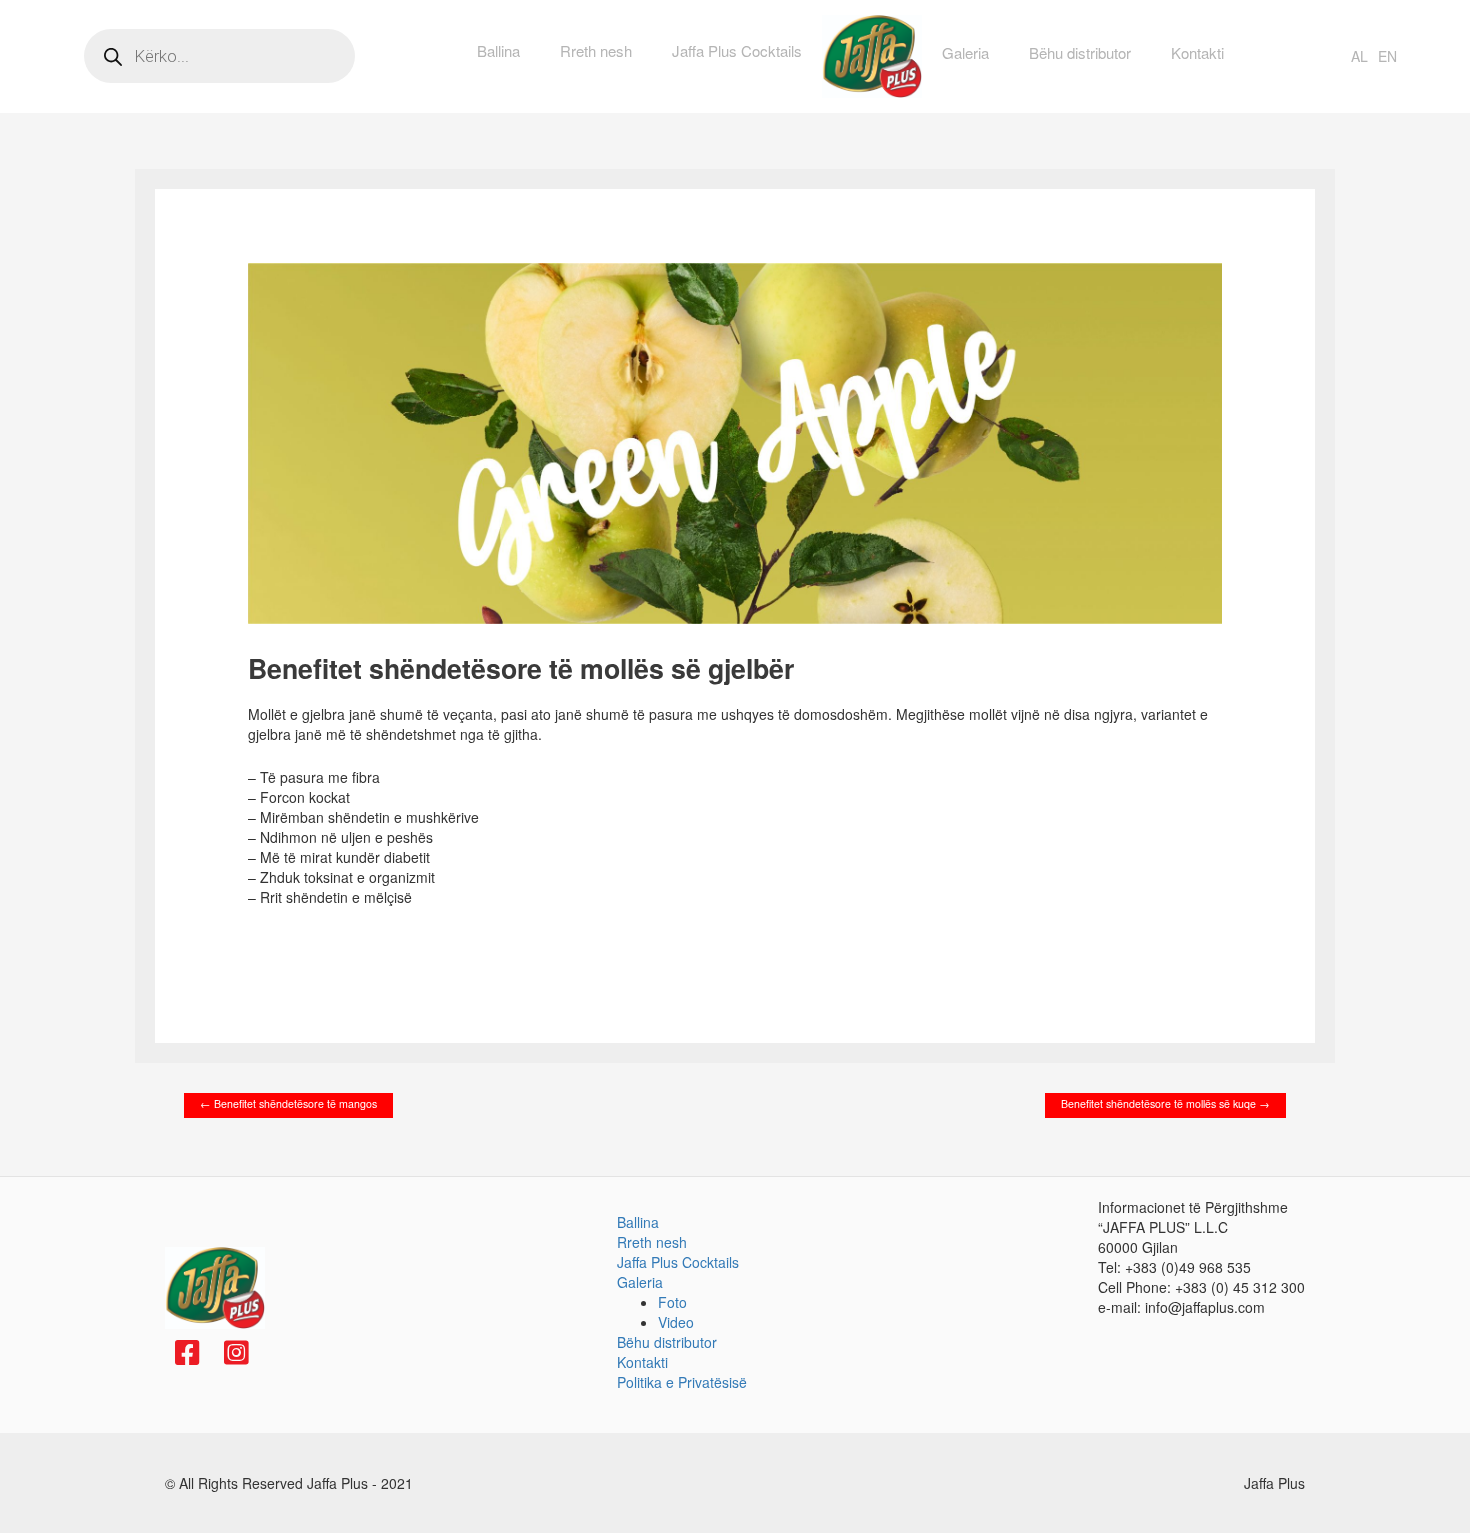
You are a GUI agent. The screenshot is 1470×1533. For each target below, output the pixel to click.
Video (676, 1322)
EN (1387, 56)
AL (1359, 56)
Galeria (965, 52)
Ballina (498, 50)
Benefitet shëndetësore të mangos (288, 1103)
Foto (672, 1302)
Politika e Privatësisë (682, 1382)
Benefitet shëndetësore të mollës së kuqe (1165, 1103)
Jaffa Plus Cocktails (737, 50)
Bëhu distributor (1080, 52)
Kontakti (1197, 52)
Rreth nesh (596, 50)
